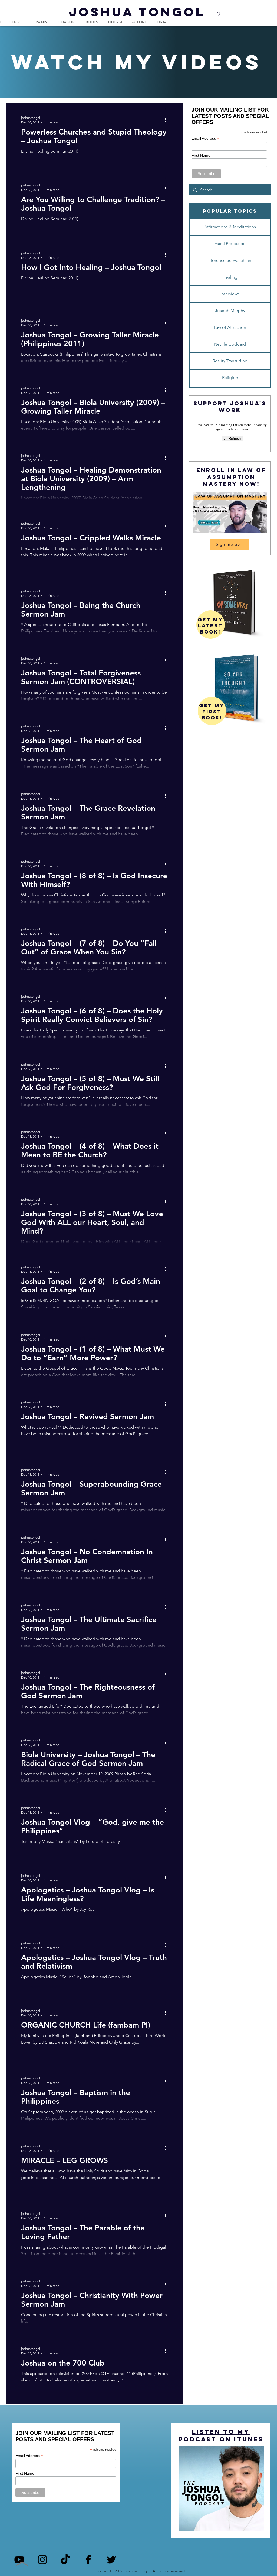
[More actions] (167, 120)
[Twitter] (111, 2560)
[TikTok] (65, 2560)
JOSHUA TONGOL (137, 12)
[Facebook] (88, 2560)
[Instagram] (42, 2560)
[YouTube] (19, 2560)
